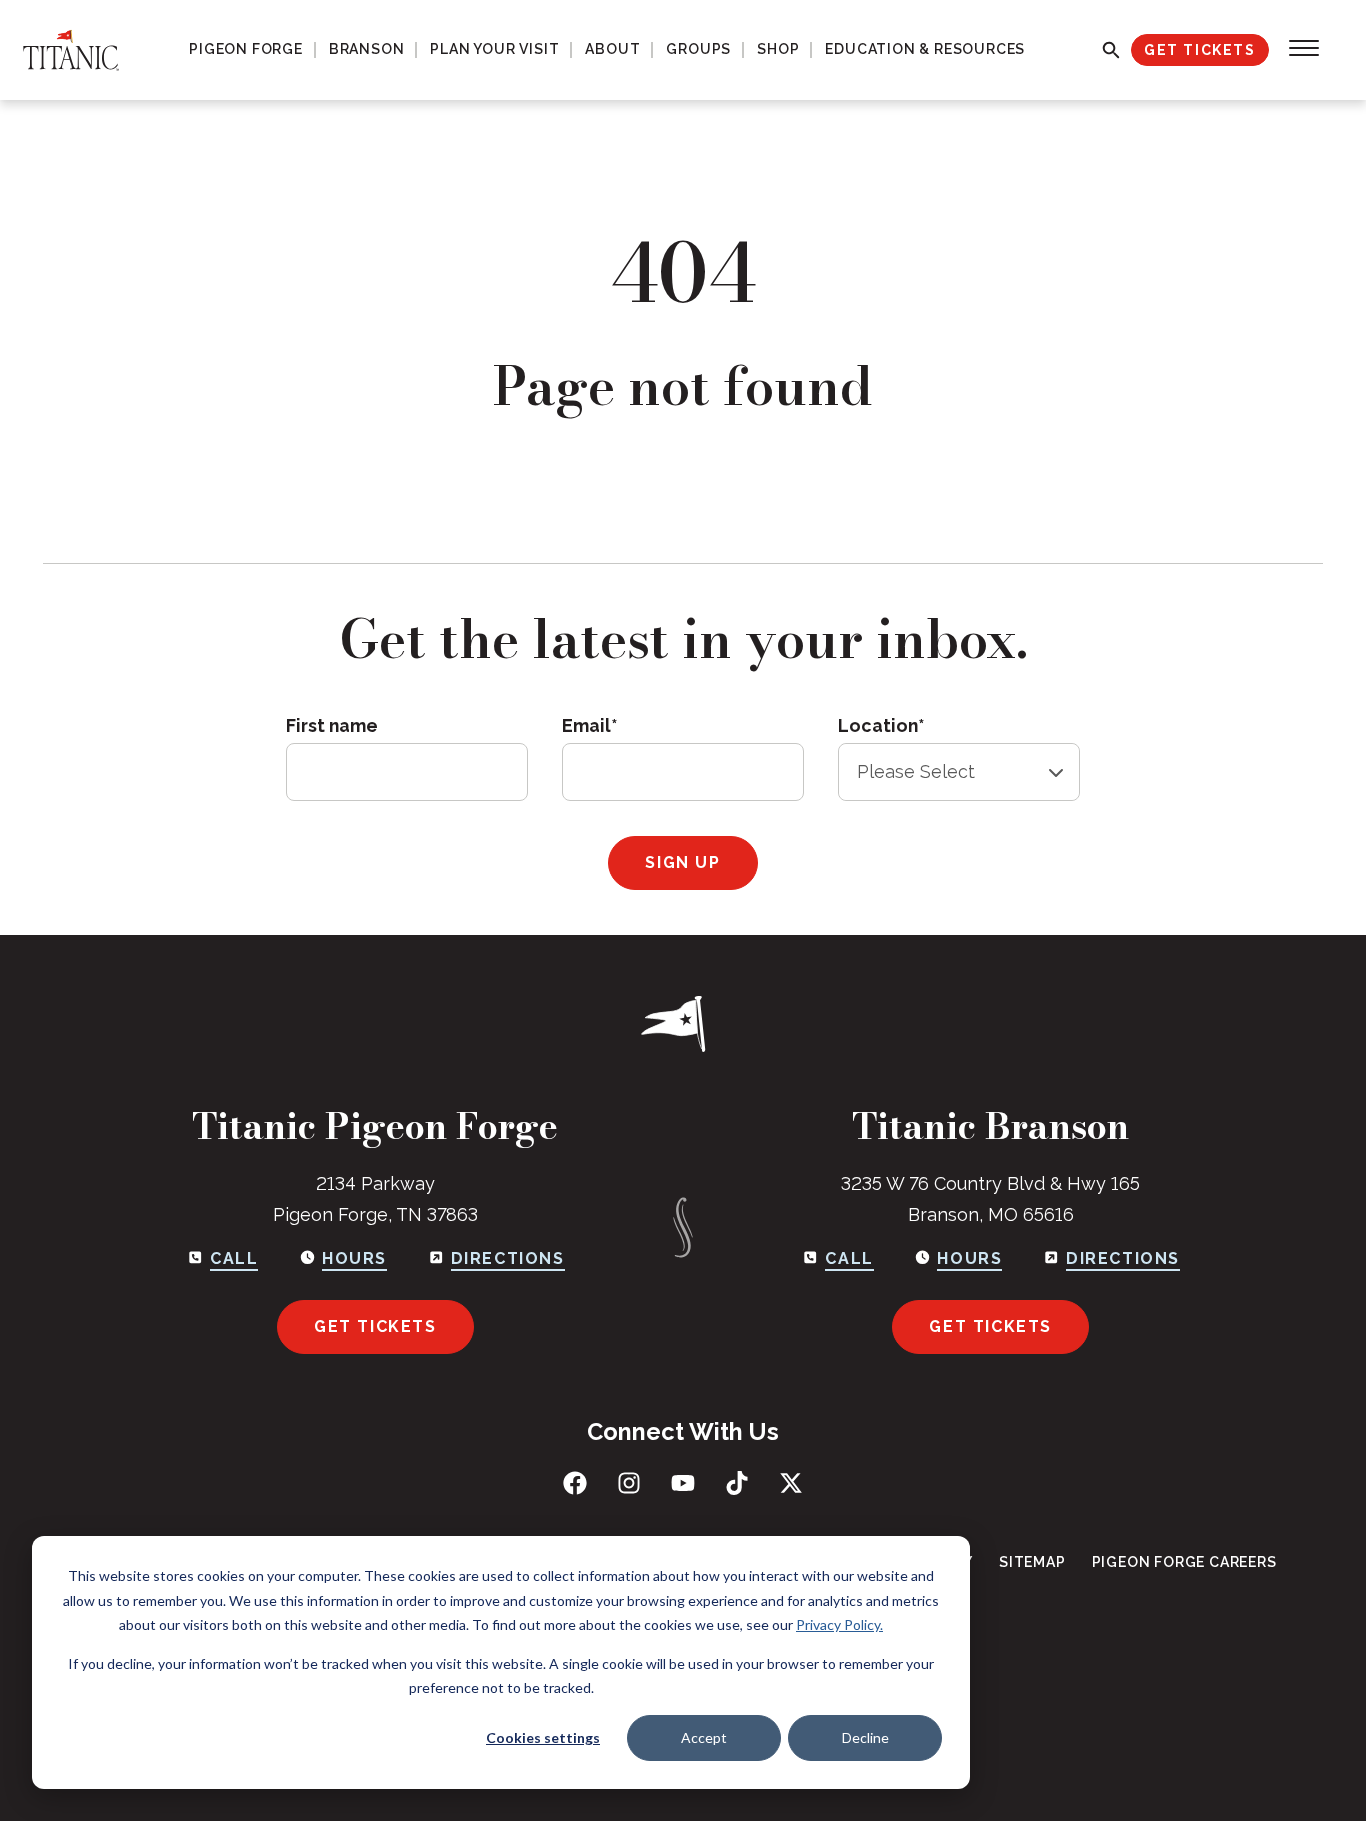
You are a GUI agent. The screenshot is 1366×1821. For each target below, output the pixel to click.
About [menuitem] (612, 49)
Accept (704, 1737)
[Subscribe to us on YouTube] (683, 1483)
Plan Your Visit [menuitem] (494, 49)
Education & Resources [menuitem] (925, 49)
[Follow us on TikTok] (737, 1483)
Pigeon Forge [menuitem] (246, 49)
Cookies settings (543, 1737)
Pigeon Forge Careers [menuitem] (1184, 1562)
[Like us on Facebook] (575, 1483)
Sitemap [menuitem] (1032, 1562)
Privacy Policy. (839, 1624)
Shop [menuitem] (778, 49)
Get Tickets (1200, 50)
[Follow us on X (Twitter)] (791, 1483)
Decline (865, 1737)
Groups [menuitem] (698, 49)
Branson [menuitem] (367, 49)
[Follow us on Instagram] (629, 1483)
